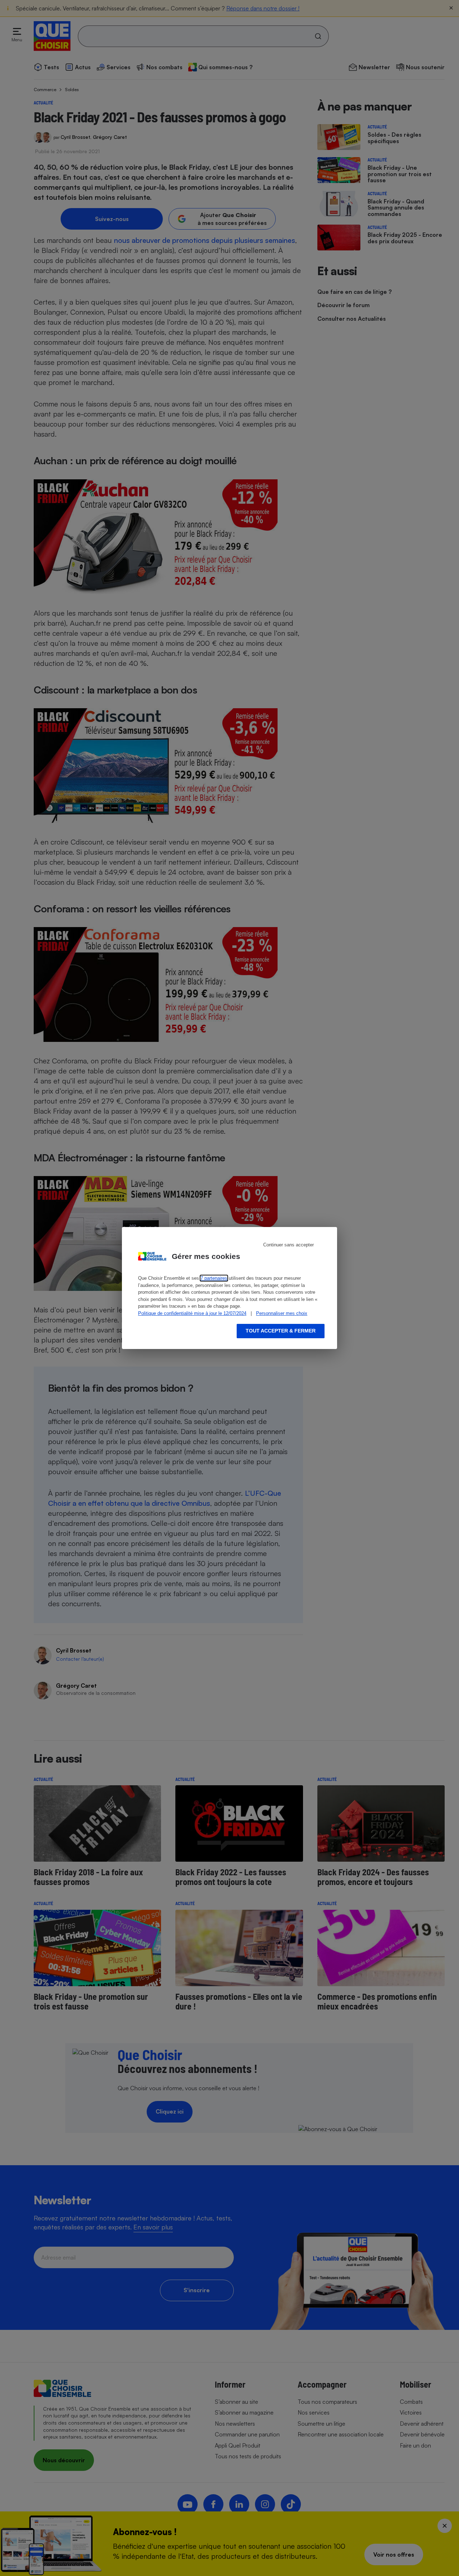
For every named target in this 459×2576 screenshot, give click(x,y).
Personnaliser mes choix (282, 1313)
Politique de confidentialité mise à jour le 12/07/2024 (192, 1313)
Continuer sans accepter (288, 1245)
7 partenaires (214, 1278)
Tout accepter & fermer (281, 1331)
